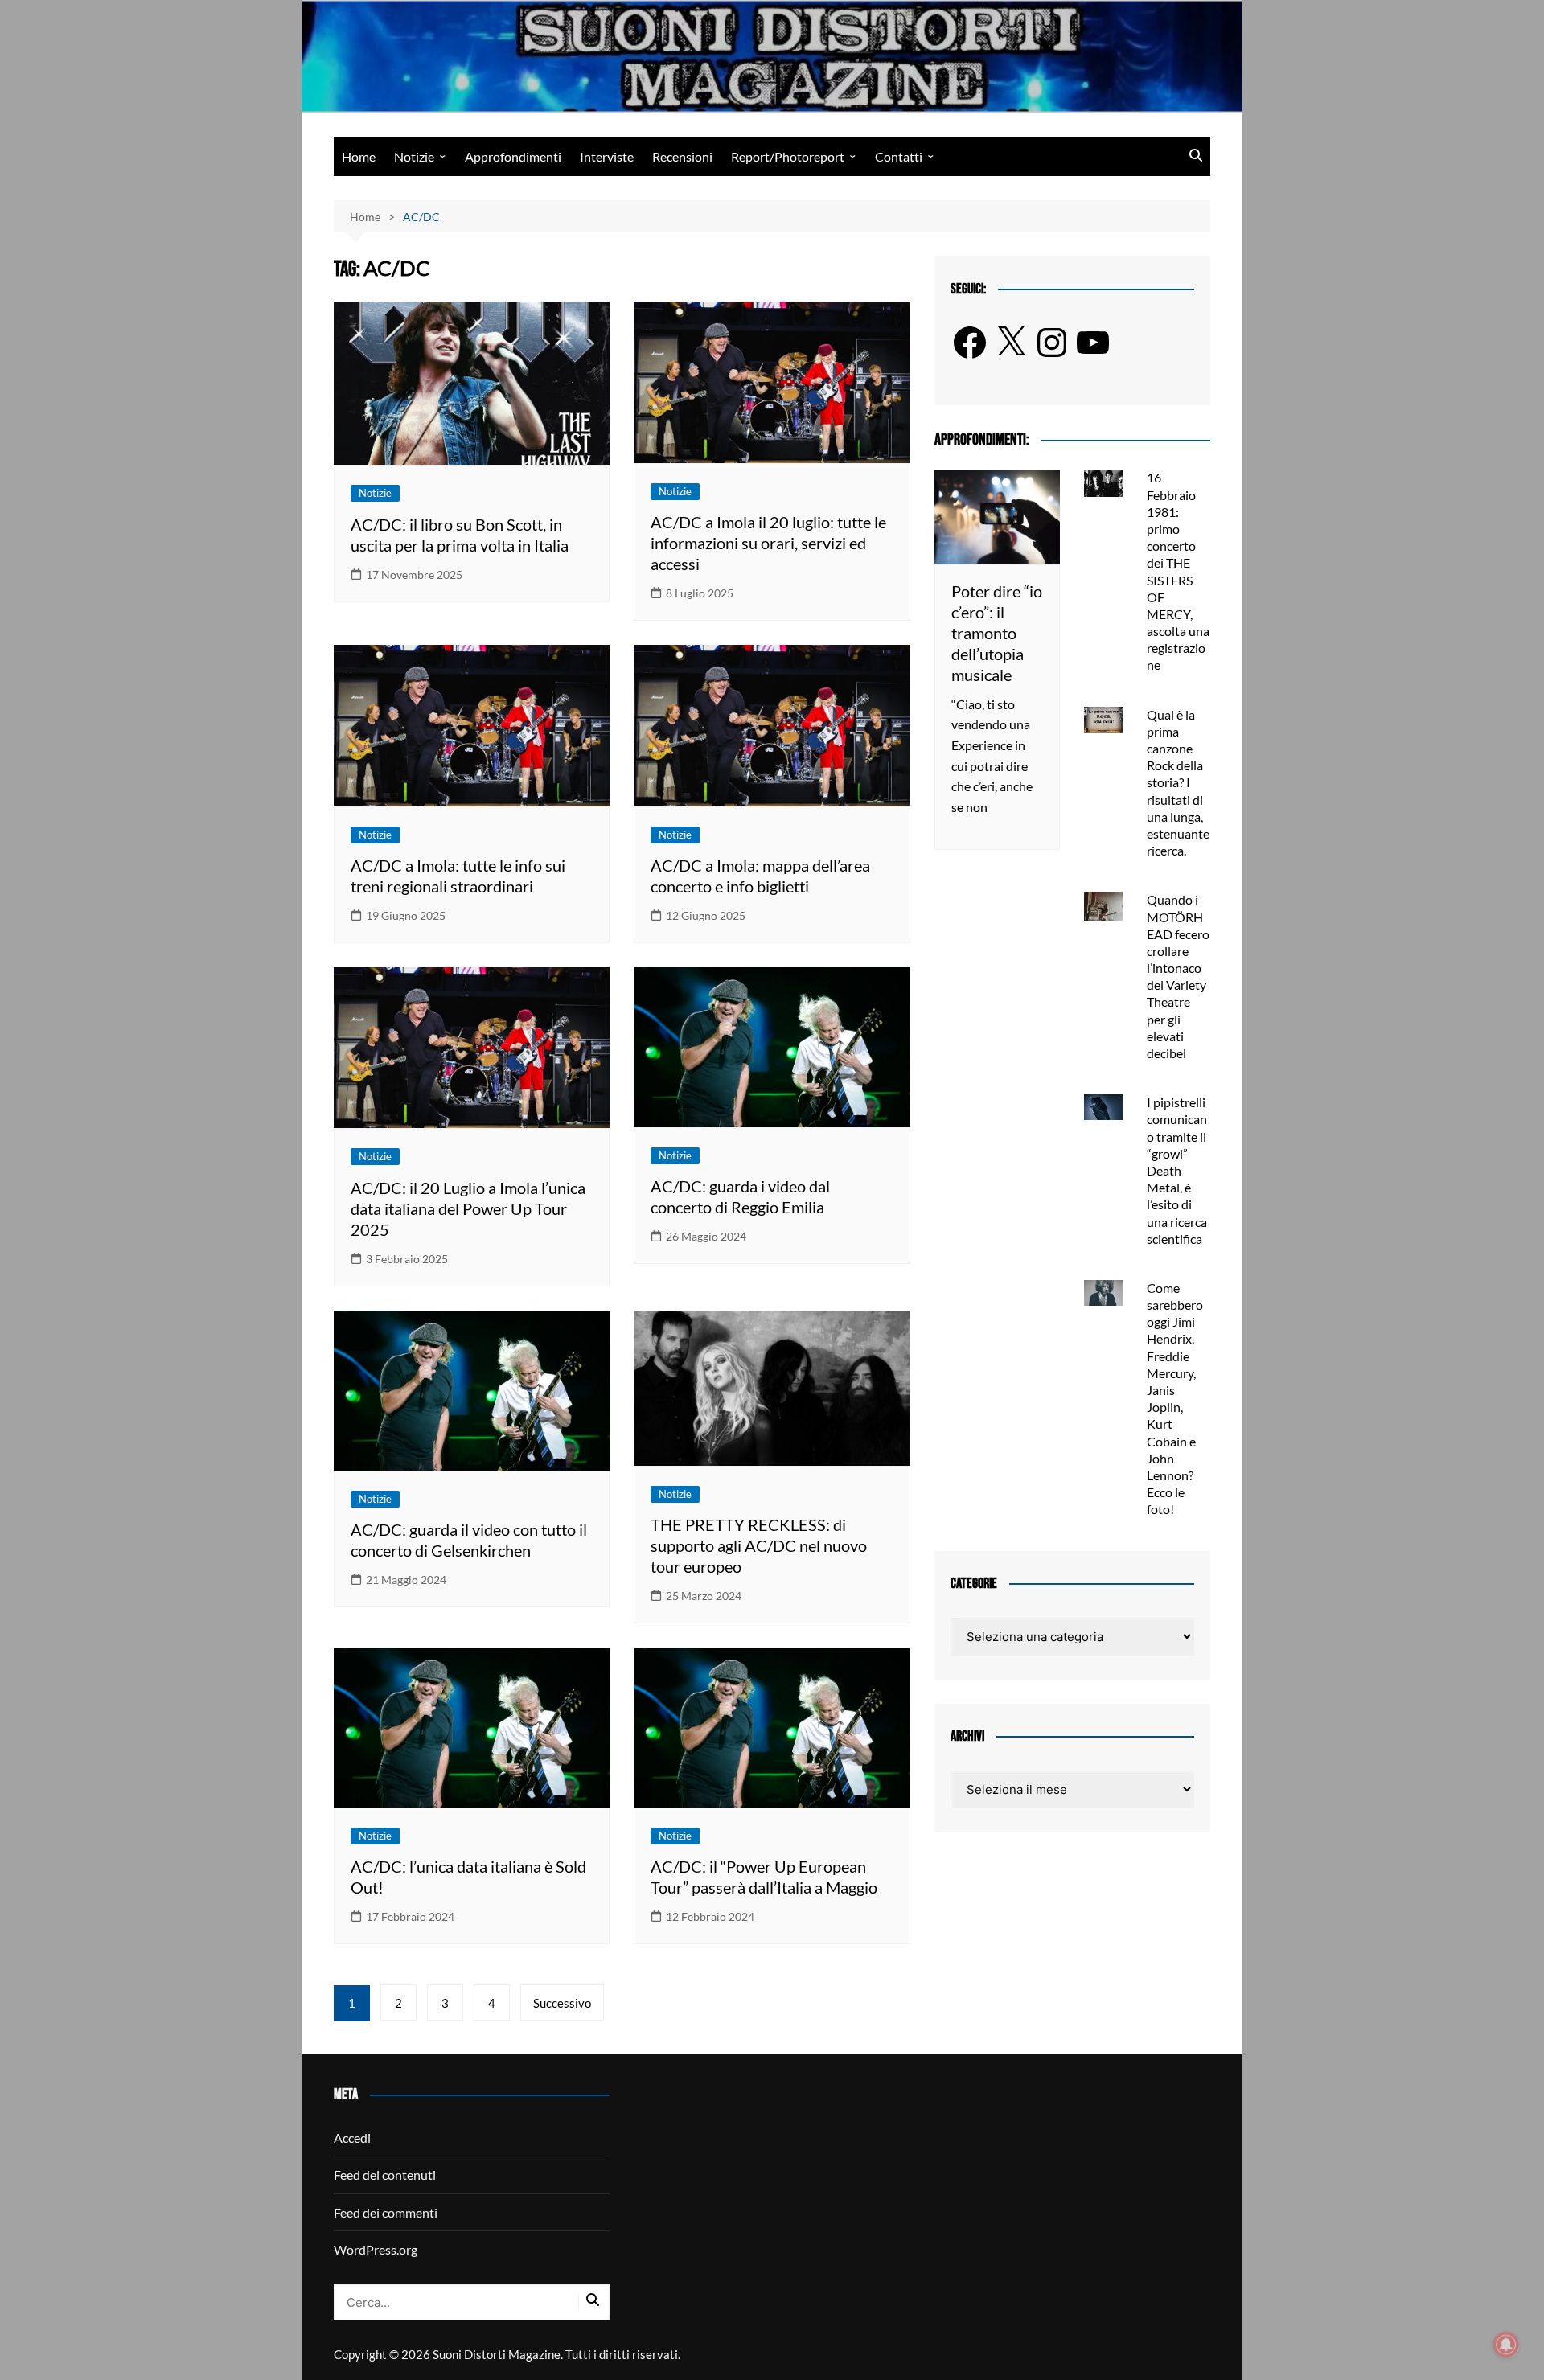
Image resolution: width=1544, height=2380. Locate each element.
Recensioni (682, 156)
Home (359, 156)
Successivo (562, 2003)
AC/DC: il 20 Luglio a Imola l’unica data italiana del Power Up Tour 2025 (468, 1208)
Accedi (352, 2138)
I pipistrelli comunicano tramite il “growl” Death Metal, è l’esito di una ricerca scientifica (1177, 1170)
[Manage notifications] (1506, 2345)
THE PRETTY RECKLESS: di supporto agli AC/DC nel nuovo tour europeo (759, 1545)
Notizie (414, 156)
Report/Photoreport (788, 156)
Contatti (899, 156)
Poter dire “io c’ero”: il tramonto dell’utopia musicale (997, 633)
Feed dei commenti (386, 2212)
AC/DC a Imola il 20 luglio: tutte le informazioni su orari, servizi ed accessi (768, 543)
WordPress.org (376, 2249)
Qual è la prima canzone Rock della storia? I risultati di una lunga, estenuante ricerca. (1178, 783)
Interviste (607, 156)
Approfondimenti (513, 156)
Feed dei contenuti (385, 2175)
